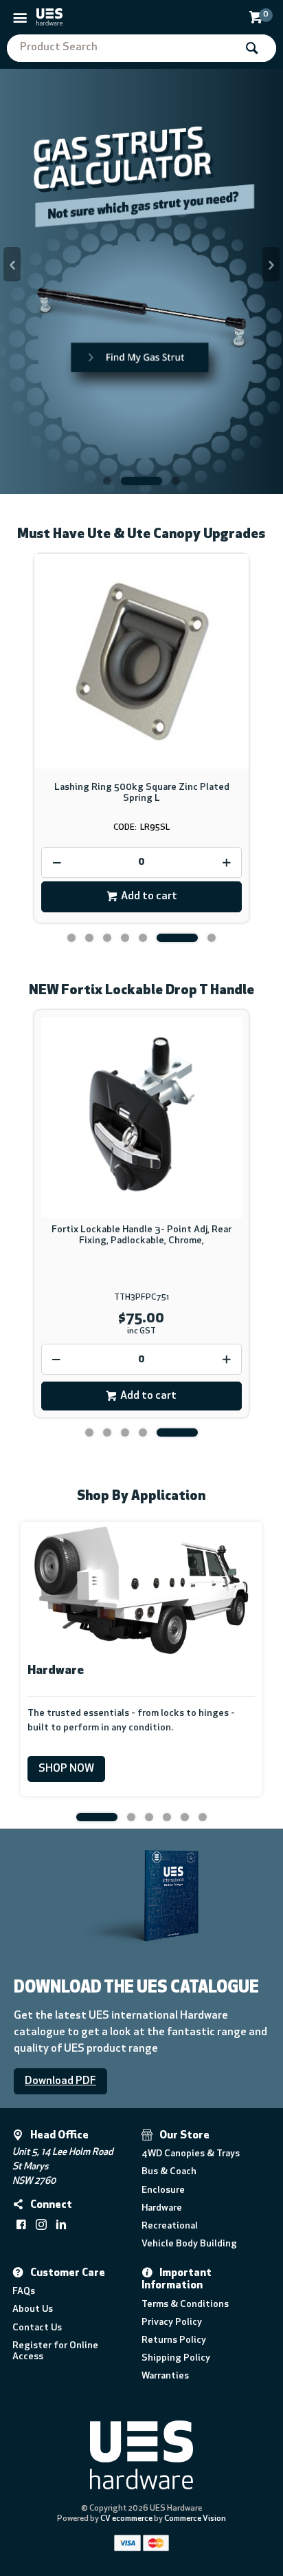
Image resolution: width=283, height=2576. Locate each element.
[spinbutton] (141, 862)
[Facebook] (21, 2224)
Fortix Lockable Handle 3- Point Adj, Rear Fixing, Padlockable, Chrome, (141, 1235)
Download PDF (60, 2081)
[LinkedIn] (61, 2224)
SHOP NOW (66, 1769)
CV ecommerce (126, 2519)
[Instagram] (41, 2224)
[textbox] (121, 48)
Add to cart (149, 897)
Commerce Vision (195, 2519)
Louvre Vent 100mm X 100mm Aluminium (141, 787)
